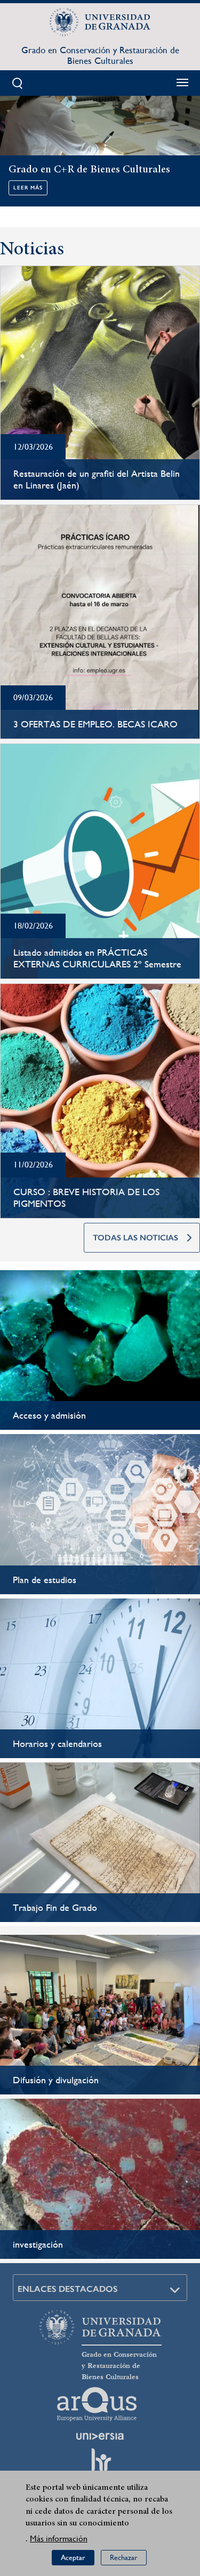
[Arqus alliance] (97, 2404)
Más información (59, 2538)
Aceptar (73, 2557)
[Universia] (100, 2436)
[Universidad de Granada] (100, 22)
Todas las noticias (135, 1238)
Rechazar (124, 2557)
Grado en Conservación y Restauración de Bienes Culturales (100, 55)
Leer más (28, 188)
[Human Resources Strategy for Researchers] (100, 2465)
